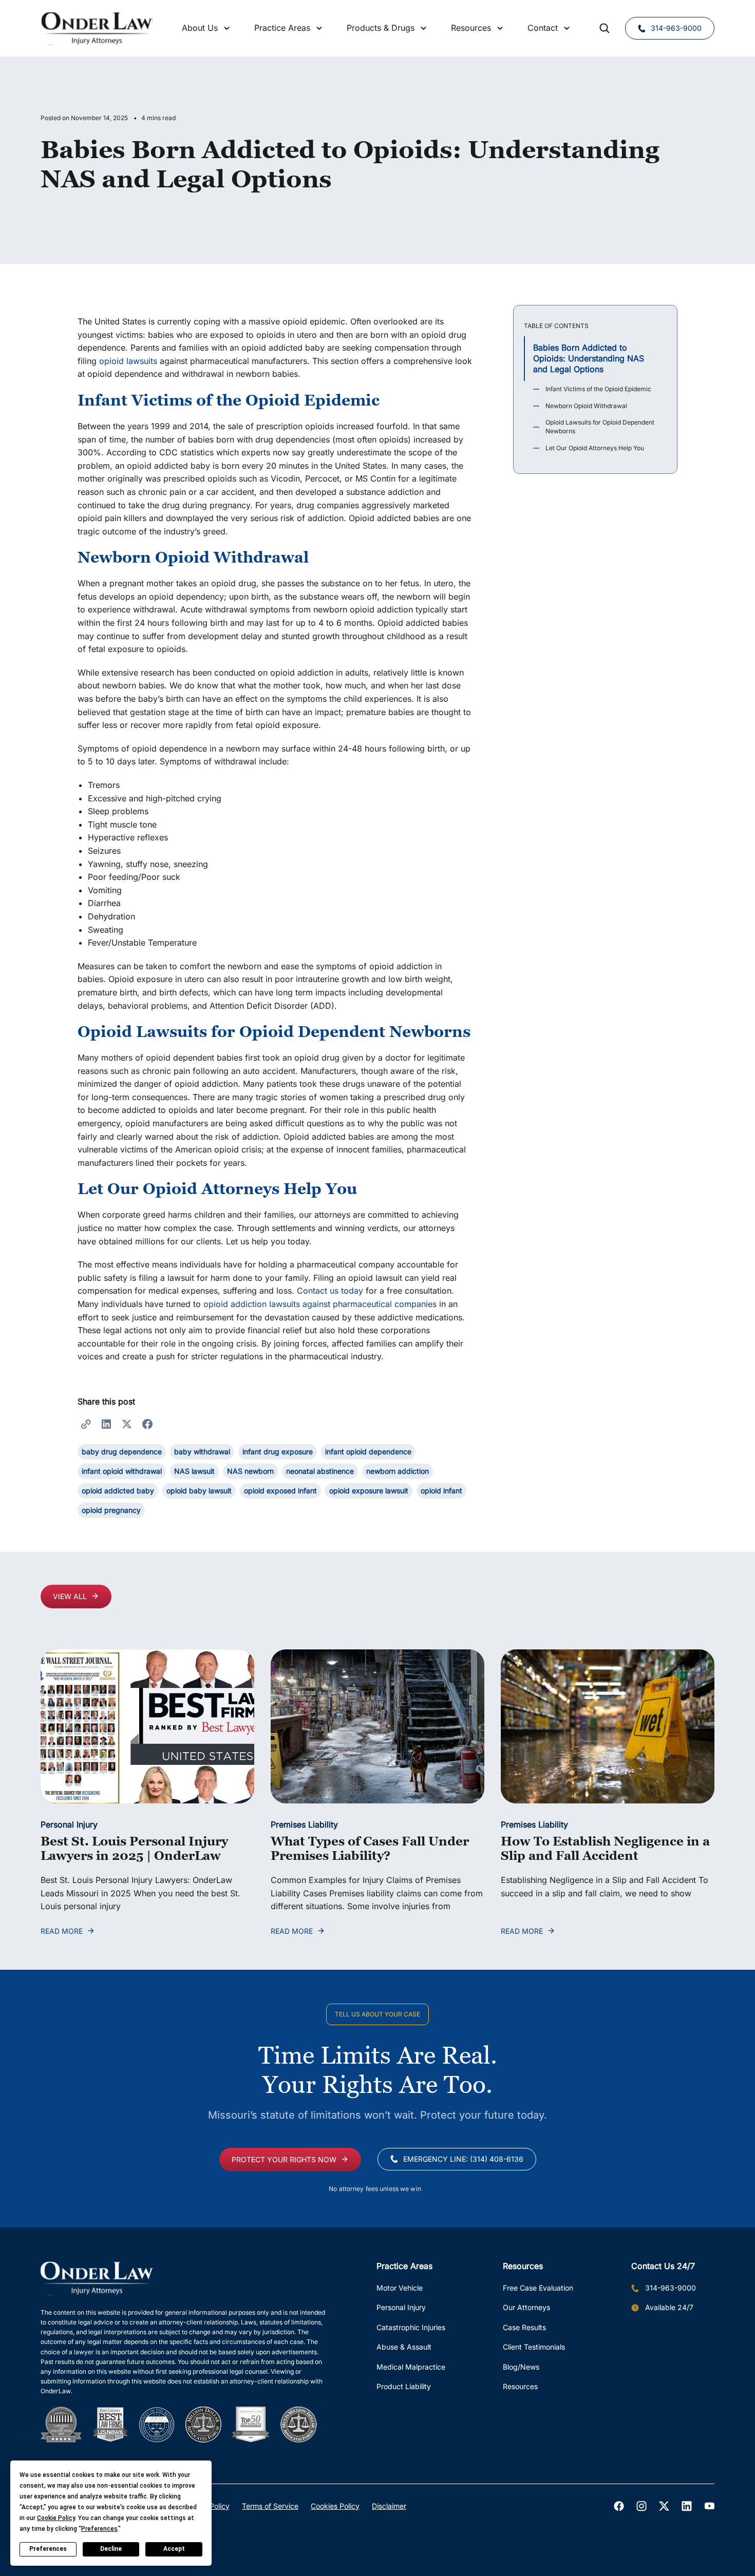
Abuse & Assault (404, 2347)
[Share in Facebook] (147, 1424)
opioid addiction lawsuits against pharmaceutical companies (320, 1304)
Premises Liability (304, 1824)
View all (70, 1596)
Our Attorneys (526, 2307)
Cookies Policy (335, 2506)
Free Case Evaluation (538, 2288)
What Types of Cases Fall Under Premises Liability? (370, 1849)
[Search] (605, 28)
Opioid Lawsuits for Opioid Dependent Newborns (600, 427)
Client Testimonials (534, 2347)
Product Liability (404, 2386)
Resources (520, 2386)
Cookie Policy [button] (56, 2518)
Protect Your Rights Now (284, 2159)
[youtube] (709, 2506)
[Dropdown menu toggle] (227, 28)
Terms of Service (270, 2506)
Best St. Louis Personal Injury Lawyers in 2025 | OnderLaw (134, 1849)
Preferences (48, 2549)
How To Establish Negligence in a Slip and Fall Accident (605, 1849)
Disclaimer (389, 2506)
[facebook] (619, 2506)
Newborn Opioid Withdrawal (586, 406)
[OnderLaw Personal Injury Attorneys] (97, 28)
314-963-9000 (676, 28)
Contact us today (330, 1291)
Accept (174, 2549)
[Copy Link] (86, 1424)
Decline (111, 2549)
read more (62, 1931)
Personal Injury (69, 1824)
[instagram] (641, 2506)
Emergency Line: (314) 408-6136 (463, 2159)
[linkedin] (687, 2506)
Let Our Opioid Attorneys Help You (595, 448)
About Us (200, 28)
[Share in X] (127, 1424)
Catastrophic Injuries (411, 2327)
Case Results (524, 2327)
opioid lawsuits (128, 361)
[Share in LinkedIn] (106, 1424)
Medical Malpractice (411, 2367)
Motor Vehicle (400, 2288)
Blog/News (521, 2367)
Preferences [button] (99, 2529)
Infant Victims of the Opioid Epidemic (598, 389)
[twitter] (664, 2506)
